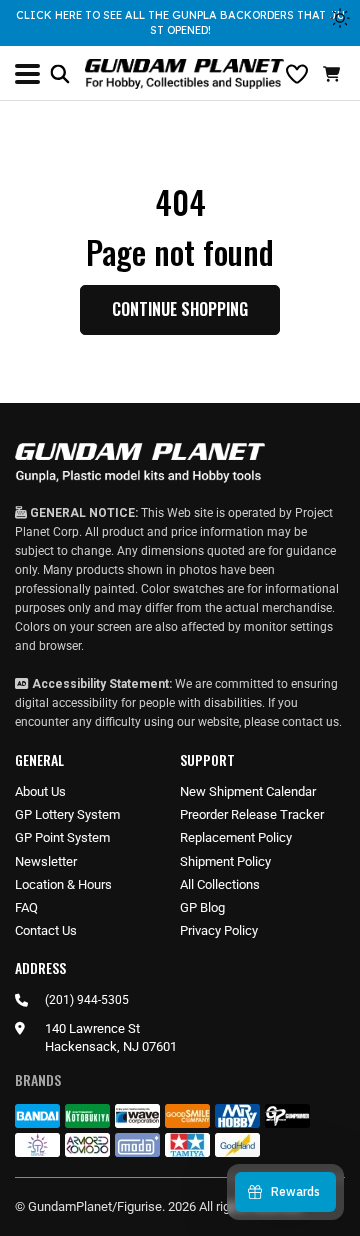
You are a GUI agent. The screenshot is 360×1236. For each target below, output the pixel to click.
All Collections (220, 884)
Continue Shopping (180, 309)
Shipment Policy (225, 861)
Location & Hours (63, 884)
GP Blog (202, 907)
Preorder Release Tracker (252, 814)
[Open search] (60, 74)
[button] (334, 74)
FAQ (26, 907)
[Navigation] (27, 74)
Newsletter (46, 861)
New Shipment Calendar (248, 791)
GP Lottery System (67, 814)
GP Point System (62, 837)
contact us (310, 722)
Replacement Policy (236, 837)
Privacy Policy (219, 930)
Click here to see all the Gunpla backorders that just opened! (180, 22)
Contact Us (46, 930)
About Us (40, 791)
